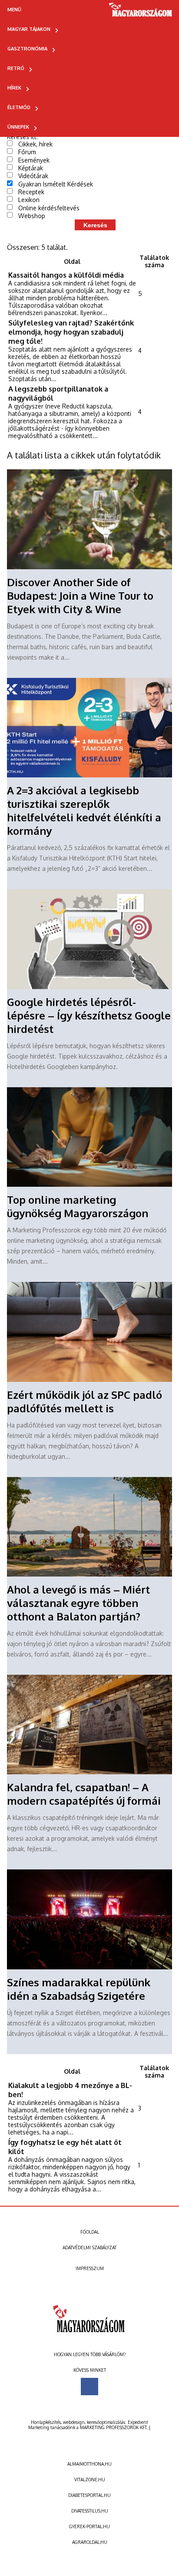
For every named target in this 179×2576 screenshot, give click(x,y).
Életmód (19, 107)
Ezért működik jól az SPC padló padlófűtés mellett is (85, 1401)
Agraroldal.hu (90, 2542)
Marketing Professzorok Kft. (114, 2427)
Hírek (14, 88)
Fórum (27, 152)
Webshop (32, 216)
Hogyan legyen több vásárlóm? (90, 2354)
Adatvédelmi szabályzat (89, 2247)
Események (34, 160)
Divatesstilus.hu (90, 2511)
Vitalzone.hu (90, 2480)
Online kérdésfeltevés (49, 208)
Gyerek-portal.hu (89, 2526)
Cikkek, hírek (35, 144)
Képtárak (31, 168)
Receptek (31, 192)
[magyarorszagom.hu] (141, 13)
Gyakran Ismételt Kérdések (56, 184)
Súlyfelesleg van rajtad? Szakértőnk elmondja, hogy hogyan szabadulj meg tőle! (71, 332)
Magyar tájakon (29, 29)
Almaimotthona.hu (89, 2464)
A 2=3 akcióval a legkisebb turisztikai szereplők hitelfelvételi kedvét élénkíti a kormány (84, 810)
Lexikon (29, 200)
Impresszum (90, 2268)
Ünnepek (18, 127)
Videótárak (33, 176)
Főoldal (90, 2232)
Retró (16, 68)
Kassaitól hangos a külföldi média (66, 275)
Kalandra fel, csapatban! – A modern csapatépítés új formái (84, 1794)
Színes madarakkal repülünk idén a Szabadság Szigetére (79, 1989)
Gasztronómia (27, 49)
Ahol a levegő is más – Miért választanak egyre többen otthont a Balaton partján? (78, 1603)
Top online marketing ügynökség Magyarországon (78, 1206)
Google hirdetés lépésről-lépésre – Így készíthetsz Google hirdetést (89, 1015)
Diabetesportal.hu (89, 2495)
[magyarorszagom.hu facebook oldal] (89, 2387)
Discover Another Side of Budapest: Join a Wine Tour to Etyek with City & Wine (80, 596)
